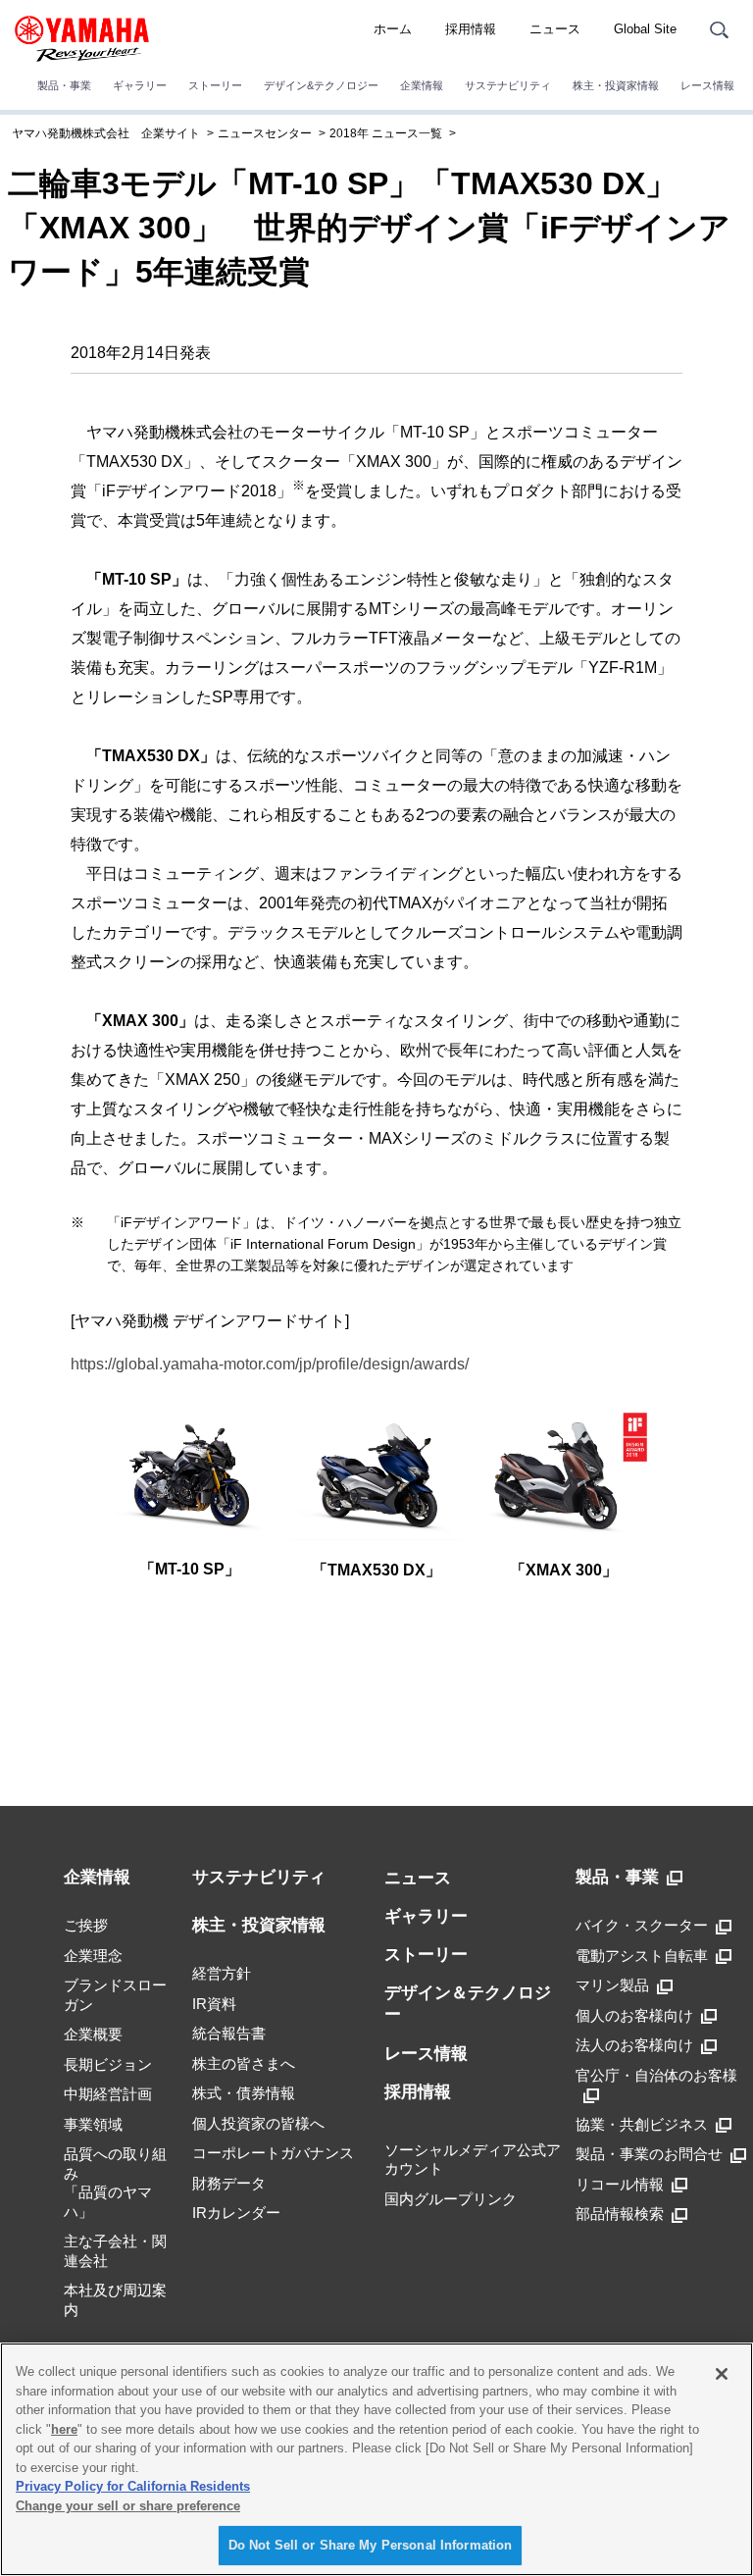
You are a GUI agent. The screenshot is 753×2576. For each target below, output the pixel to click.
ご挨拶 (86, 1925)
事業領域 (93, 2124)
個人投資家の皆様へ (258, 2123)
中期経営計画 (108, 2094)
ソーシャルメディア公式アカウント (473, 2160)
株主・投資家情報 (616, 85)
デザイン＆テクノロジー (468, 2004)
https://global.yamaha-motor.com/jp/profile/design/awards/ (270, 1364)
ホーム (393, 29)
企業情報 (422, 85)
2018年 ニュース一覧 (386, 133)
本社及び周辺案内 (115, 2300)
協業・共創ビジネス (642, 2124)
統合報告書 (229, 2033)
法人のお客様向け (634, 2045)
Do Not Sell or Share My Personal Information (371, 2545)
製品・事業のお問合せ (649, 2154)
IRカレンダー (236, 2213)
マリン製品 (612, 1985)
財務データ (229, 2183)
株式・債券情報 (244, 2093)
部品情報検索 (620, 2214)
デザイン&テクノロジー (321, 85)
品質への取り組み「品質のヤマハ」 (115, 2183)
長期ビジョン (108, 2064)
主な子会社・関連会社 (115, 2251)
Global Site (645, 29)
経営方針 (222, 1973)
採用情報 (471, 29)
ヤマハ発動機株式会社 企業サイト (106, 133)
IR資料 (214, 2004)
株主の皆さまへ (244, 2063)
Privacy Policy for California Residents (133, 2486)
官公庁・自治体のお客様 (656, 2075)
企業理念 (93, 1956)
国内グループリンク (451, 2199)
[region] (376, 2459)
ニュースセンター (265, 133)
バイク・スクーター (642, 1925)
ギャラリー (140, 85)
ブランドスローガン (115, 1995)
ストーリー (215, 85)
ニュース (555, 29)
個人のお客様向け (634, 2015)
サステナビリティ (508, 85)
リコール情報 (620, 2184)
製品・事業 (64, 85)
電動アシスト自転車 (642, 1956)
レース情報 (707, 85)
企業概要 (93, 2034)
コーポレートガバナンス (273, 2153)
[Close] (722, 2374)
